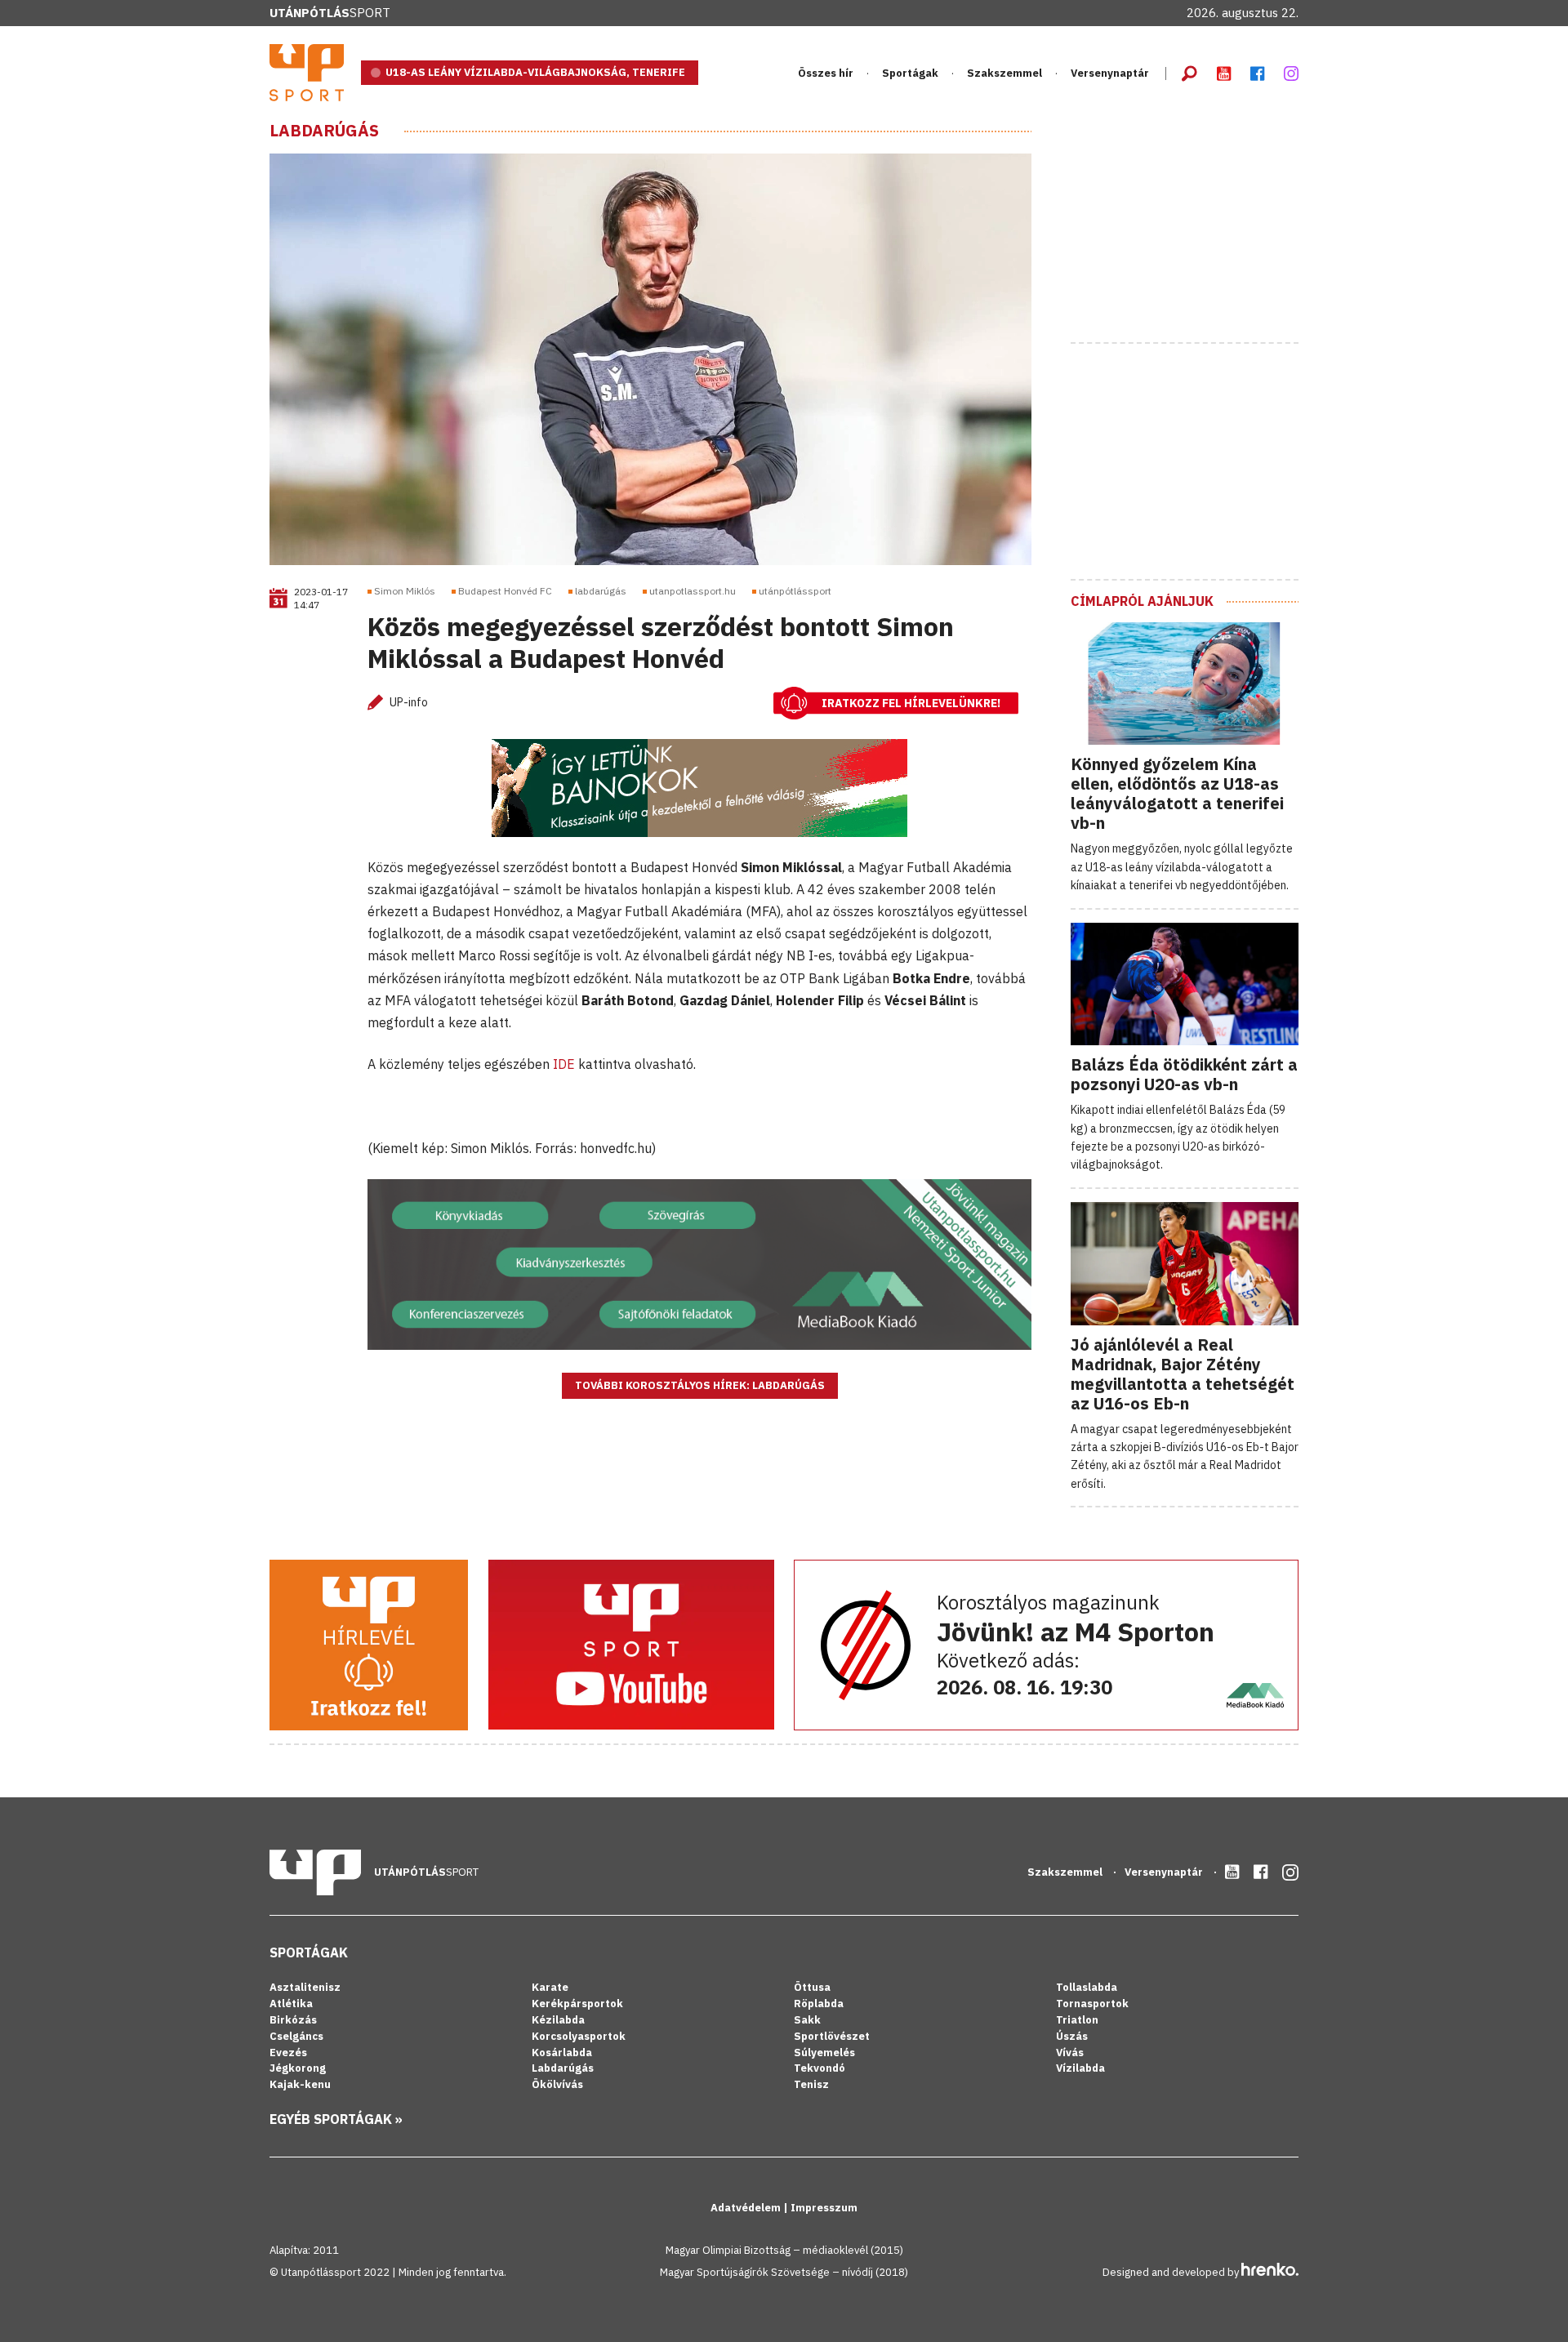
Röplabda (819, 2004)
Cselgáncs (296, 2036)
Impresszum (824, 2208)
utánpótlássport (795, 591)
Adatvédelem (747, 2208)
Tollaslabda (1087, 1987)
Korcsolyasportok (579, 2036)
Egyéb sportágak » (336, 2119)
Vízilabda (1080, 2068)
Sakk (807, 2020)
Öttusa (812, 1987)
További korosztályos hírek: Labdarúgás (700, 1385)
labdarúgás (601, 591)
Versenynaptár (1110, 73)
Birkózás (293, 2020)
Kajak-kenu (300, 2084)
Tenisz (811, 2084)
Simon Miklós (405, 591)
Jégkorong (298, 2068)
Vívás (1070, 2053)
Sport (330, 13)
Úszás (1072, 2036)
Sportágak (309, 1952)
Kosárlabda (562, 2053)
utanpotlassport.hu (693, 591)
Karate (550, 1987)
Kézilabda (558, 2020)
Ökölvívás (557, 2084)
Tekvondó (820, 2068)
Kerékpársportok (577, 2004)
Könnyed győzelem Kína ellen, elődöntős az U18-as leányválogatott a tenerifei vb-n (1177, 793)
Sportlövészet (832, 2036)
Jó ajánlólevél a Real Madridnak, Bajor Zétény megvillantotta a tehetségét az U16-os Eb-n (1183, 1374)
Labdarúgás (324, 131)
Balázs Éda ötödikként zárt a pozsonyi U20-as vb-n (1184, 1074)
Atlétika (291, 2004)
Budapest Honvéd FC (505, 591)
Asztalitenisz (305, 1987)
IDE (564, 1064)
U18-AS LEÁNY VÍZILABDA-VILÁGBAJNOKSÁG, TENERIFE (535, 72)
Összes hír (826, 73)
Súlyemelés (824, 2053)
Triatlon (1077, 2020)
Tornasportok (1092, 2004)
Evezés (288, 2053)
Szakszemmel (1004, 73)
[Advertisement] (1193, 223)
